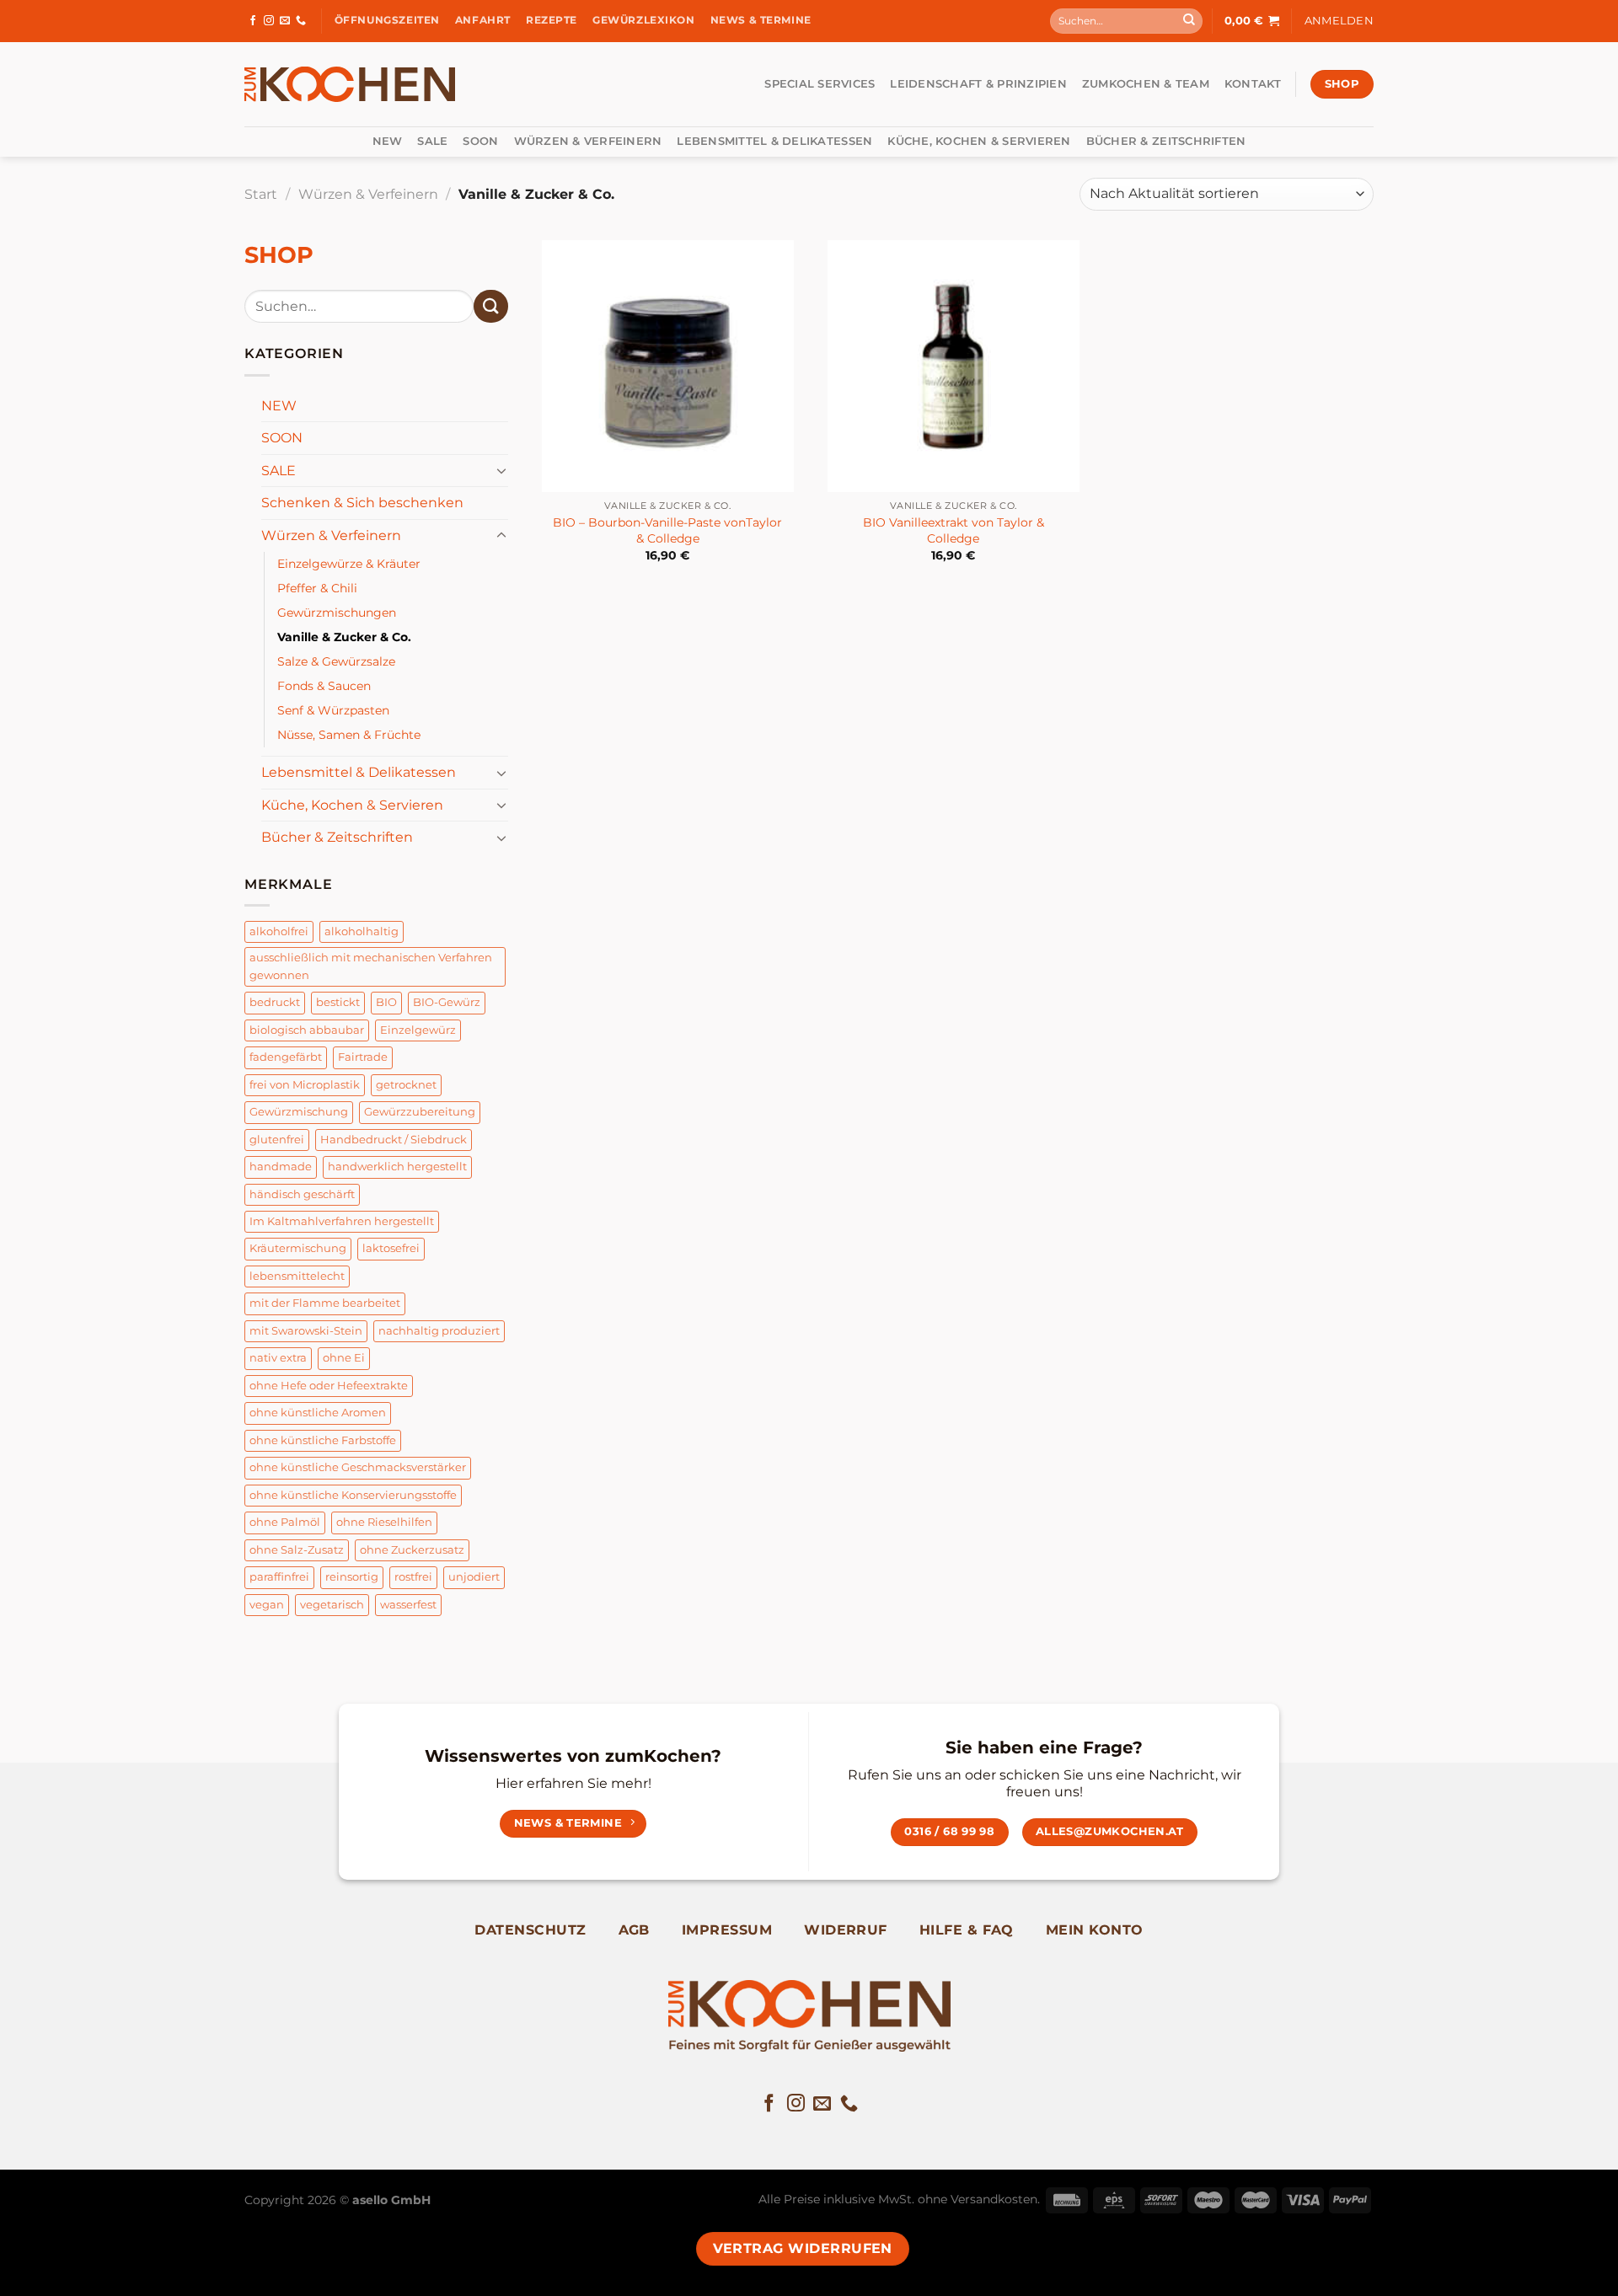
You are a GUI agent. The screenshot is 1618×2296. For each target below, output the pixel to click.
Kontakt (1253, 84)
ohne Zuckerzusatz (412, 1550)
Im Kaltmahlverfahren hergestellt (342, 1221)
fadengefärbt (286, 1057)
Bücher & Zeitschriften (1166, 141)
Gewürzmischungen (337, 613)
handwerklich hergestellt (397, 1167)
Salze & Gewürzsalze (336, 661)
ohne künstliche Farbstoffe (323, 1440)
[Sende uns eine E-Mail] (285, 21)
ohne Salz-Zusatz (297, 1550)
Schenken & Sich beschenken (362, 503)
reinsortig (352, 1577)
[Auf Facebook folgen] (253, 21)
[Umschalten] (501, 470)
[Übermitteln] (1189, 21)
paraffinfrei (279, 1577)
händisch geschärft (302, 1194)
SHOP (279, 255)
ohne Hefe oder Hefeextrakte (329, 1386)
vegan (267, 1605)
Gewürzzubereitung (420, 1112)
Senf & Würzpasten (333, 710)
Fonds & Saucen (324, 686)
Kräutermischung (298, 1248)
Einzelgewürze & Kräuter (349, 564)
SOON (480, 141)
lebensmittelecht (297, 1276)
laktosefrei (391, 1248)
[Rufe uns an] (301, 21)
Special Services (820, 84)
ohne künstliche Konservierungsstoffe (353, 1495)
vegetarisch (332, 1605)
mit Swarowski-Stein (306, 1331)
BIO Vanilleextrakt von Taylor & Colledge (954, 530)
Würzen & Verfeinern (588, 141)
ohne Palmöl (285, 1522)
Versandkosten (994, 2199)
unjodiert (474, 1577)
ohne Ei (344, 1358)
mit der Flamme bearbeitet (325, 1303)
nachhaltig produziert (439, 1331)
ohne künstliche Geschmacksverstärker (358, 1467)
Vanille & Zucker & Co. (344, 637)
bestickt (338, 1002)
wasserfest (408, 1605)
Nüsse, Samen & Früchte (349, 735)
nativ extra (278, 1358)
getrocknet (406, 1085)
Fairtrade (363, 1057)
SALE (432, 141)
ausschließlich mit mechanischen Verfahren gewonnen (371, 966)
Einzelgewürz (418, 1030)
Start (261, 194)
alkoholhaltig (362, 931)
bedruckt (275, 1002)
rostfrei (413, 1577)
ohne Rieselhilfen (384, 1522)
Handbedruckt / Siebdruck (394, 1140)
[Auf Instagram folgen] (269, 21)
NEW (388, 141)
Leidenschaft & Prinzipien (978, 84)
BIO (386, 1002)
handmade (281, 1167)
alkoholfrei (279, 931)
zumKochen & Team (1146, 84)
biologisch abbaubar (307, 1030)
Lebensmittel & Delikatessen (774, 141)
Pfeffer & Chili (317, 588)
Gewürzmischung (299, 1112)
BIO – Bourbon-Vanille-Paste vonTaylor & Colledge (667, 530)
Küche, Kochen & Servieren (979, 141)
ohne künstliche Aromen (318, 1413)
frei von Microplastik (305, 1085)
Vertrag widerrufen (803, 2248)
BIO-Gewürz (447, 1002)
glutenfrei (277, 1140)
